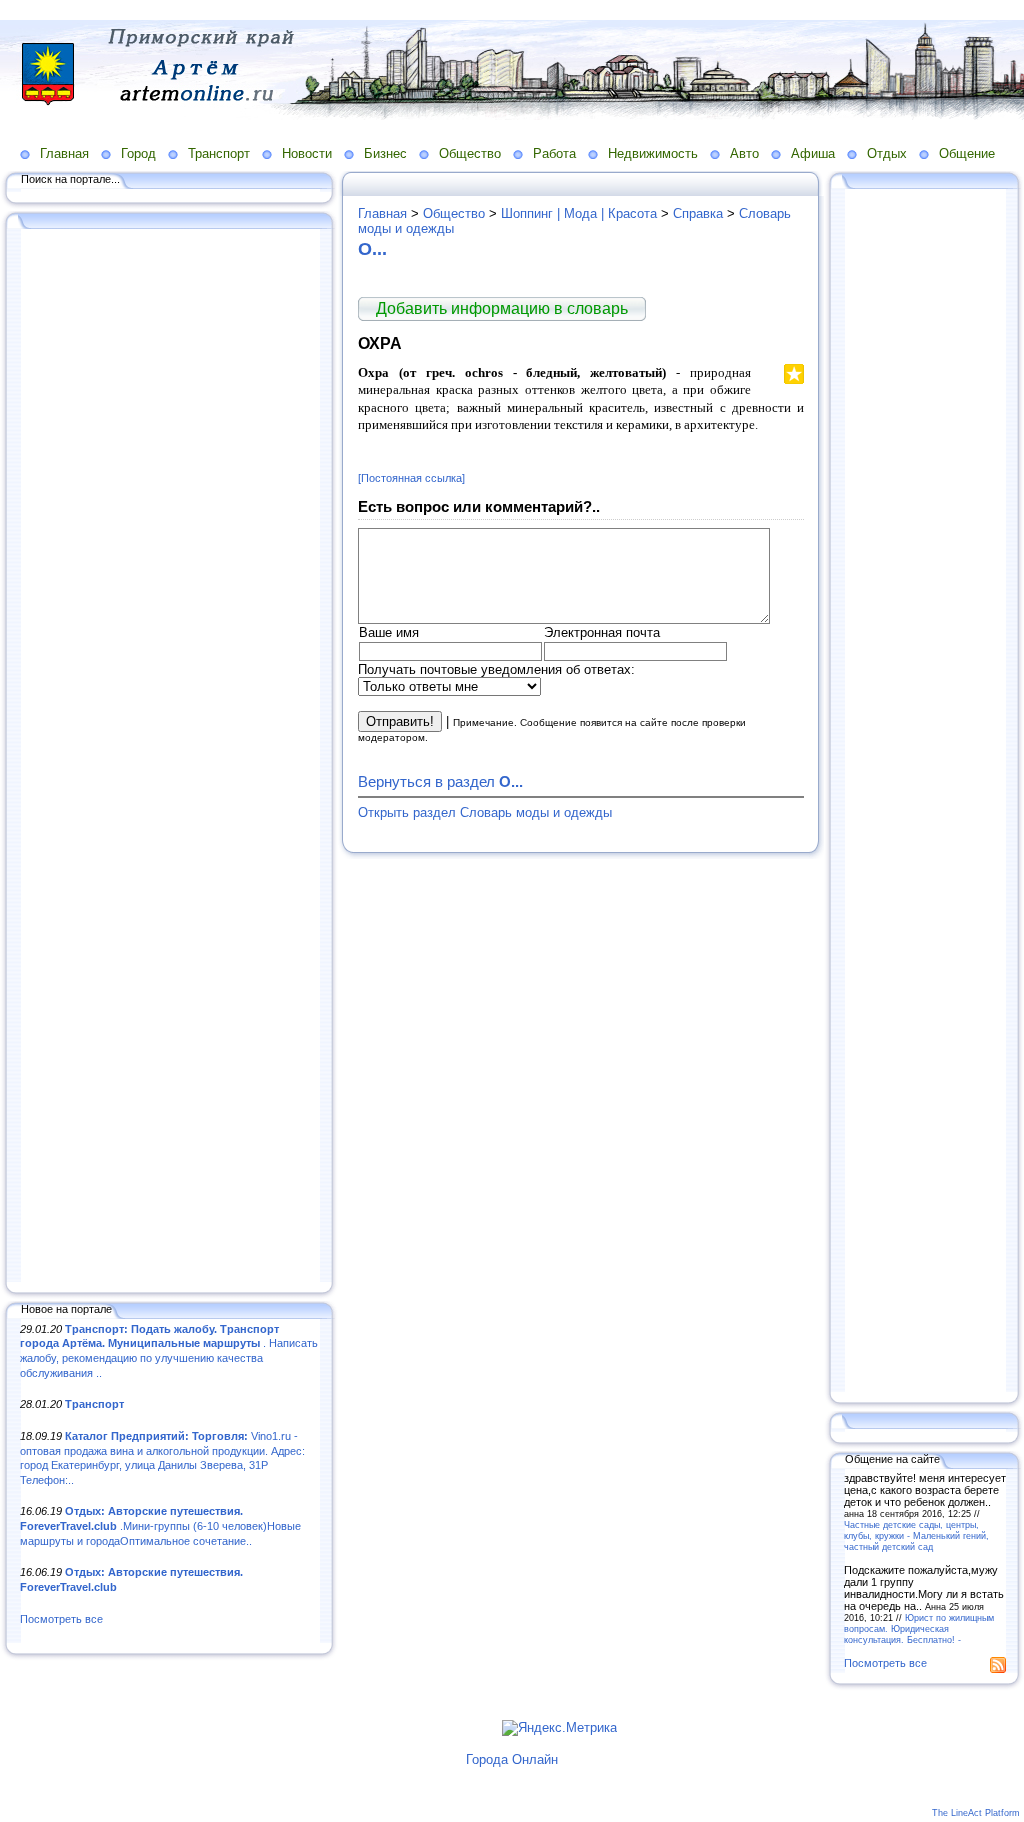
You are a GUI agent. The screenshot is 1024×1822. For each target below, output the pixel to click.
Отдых (887, 153)
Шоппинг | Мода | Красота (579, 213)
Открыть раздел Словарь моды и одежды (485, 812)
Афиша (813, 153)
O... (372, 249)
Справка (698, 213)
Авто (744, 153)
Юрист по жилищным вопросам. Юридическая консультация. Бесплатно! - (919, 1628)
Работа (554, 153)
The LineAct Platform (976, 1813)
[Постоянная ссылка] (411, 478)
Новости (307, 153)
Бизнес (385, 153)
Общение (967, 153)
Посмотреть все (61, 1619)
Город (138, 153)
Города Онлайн (512, 1759)
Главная (64, 153)
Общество (470, 153)
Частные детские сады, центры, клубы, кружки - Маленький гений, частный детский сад (916, 1535)
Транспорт (219, 153)
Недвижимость (653, 153)
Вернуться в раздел (440, 781)
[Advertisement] (170, 757)
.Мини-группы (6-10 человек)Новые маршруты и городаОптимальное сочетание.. (160, 1525)
